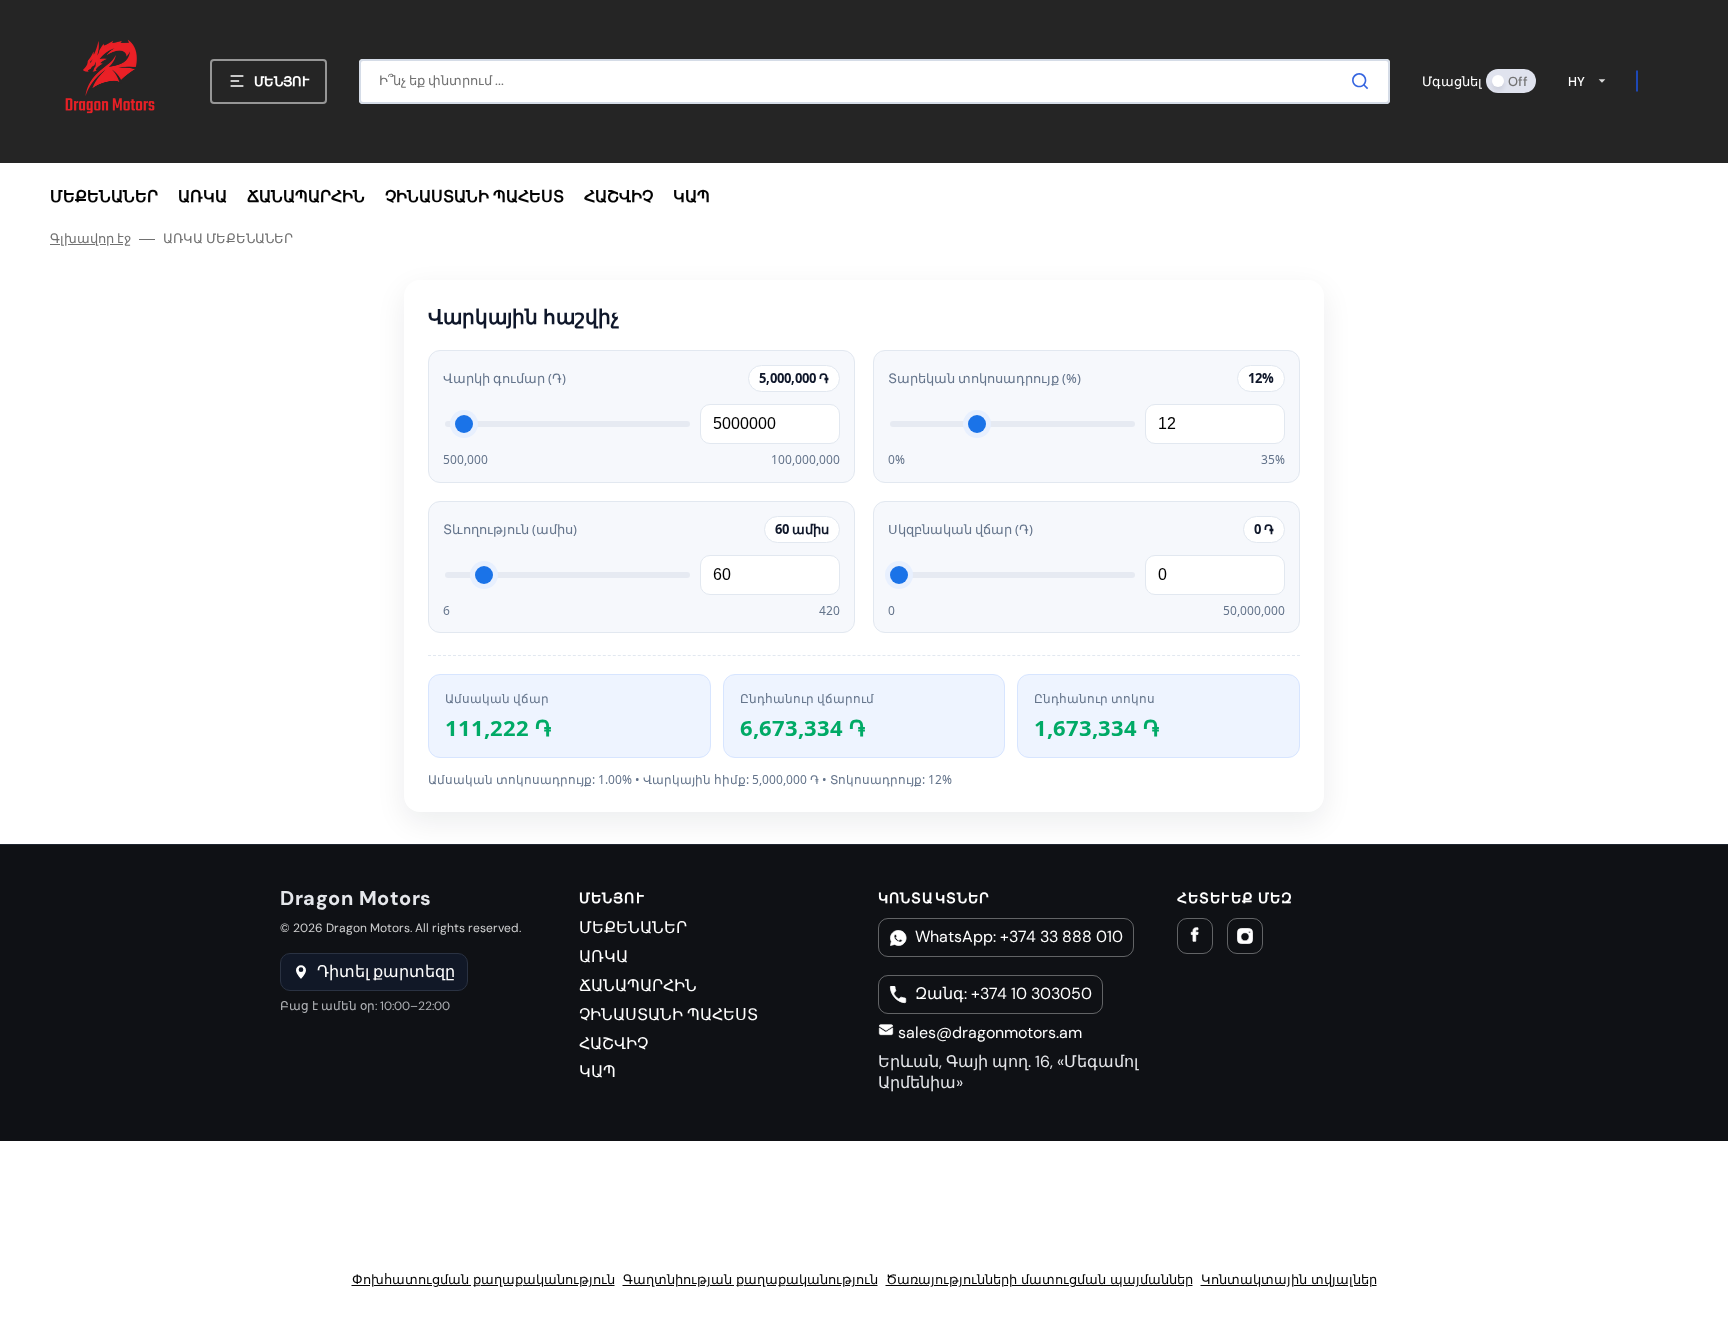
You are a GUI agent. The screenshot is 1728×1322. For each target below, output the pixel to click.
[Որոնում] (1364, 81)
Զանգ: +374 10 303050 (1003, 993)
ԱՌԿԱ (603, 956)
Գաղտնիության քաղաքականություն (750, 1279)
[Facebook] (1195, 936)
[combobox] (874, 81)
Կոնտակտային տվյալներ (1289, 1279)
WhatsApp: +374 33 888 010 (1019, 936)
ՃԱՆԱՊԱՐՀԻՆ (638, 985)
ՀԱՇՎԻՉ (613, 1043)
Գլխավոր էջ (90, 239)
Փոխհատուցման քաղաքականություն (483, 1279)
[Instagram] (1245, 936)
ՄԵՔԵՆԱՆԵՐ (633, 927)
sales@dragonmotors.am (988, 1032)
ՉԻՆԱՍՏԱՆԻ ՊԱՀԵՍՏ (668, 1014)
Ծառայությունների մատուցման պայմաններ (1039, 1279)
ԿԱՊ (597, 1071)
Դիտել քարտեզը (386, 971)
